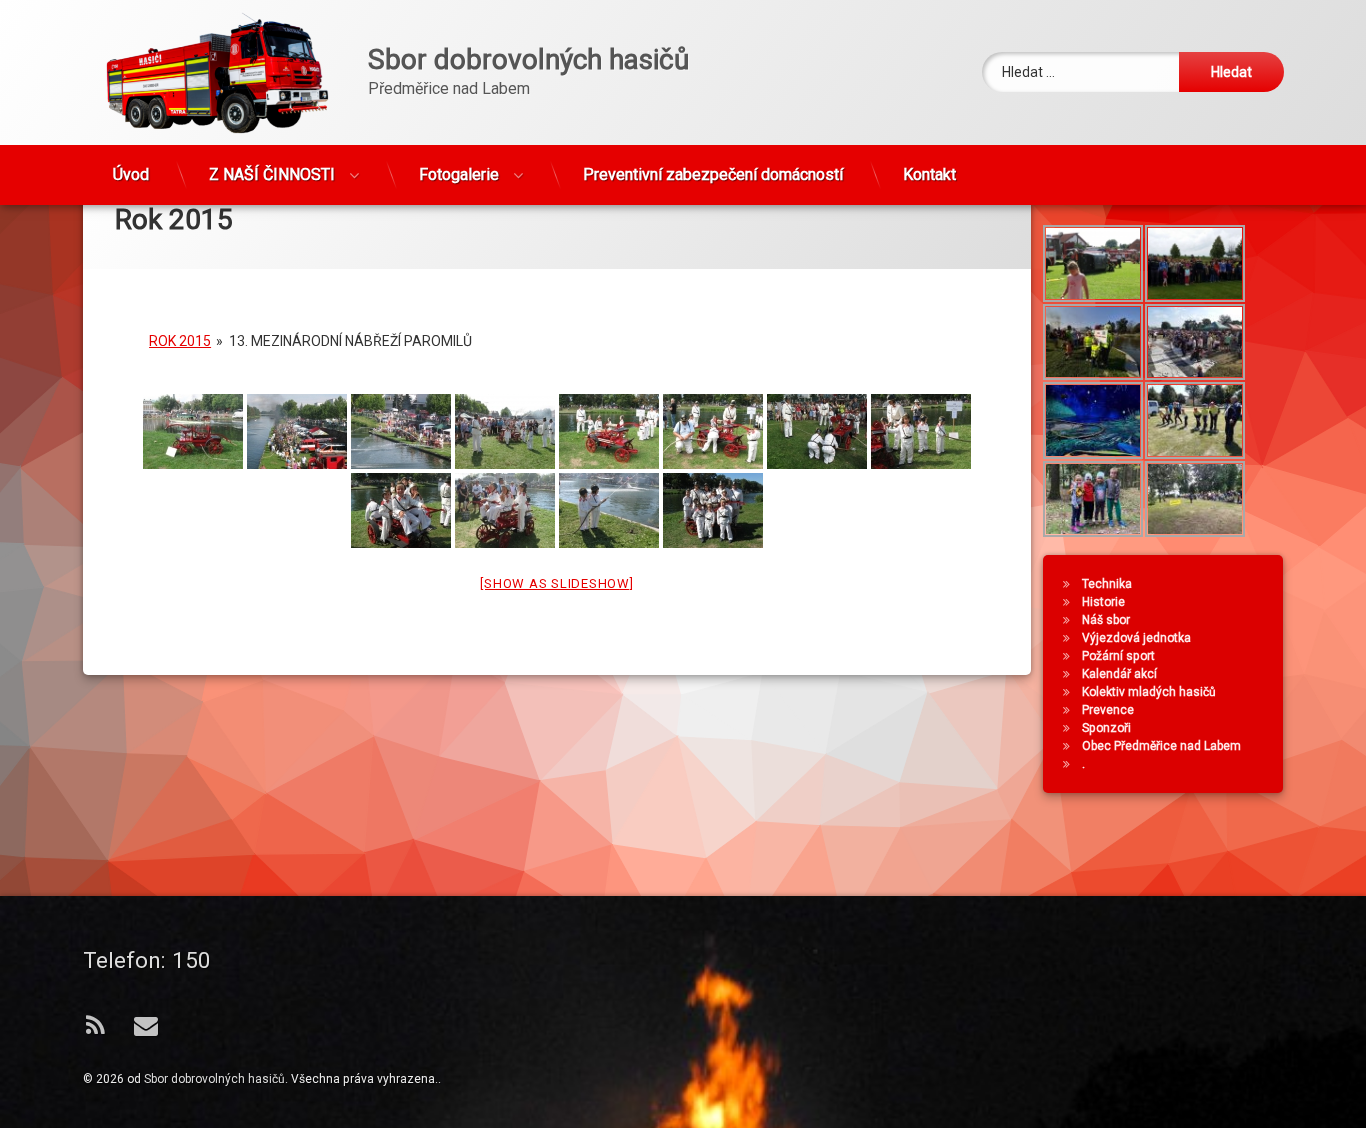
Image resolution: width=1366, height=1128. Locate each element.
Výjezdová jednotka (1136, 638)
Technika (1107, 584)
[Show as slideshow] (556, 583)
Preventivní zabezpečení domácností (713, 174)
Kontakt (929, 174)
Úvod (131, 174)
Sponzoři (1106, 728)
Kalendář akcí (1119, 674)
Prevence (1108, 710)
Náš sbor (1106, 620)
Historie (1103, 602)
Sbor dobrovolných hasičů (214, 1079)
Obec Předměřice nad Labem (1161, 746)
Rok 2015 (180, 341)
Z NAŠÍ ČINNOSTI (272, 174)
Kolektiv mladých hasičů (1149, 692)
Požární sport (1118, 656)
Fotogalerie (459, 174)
